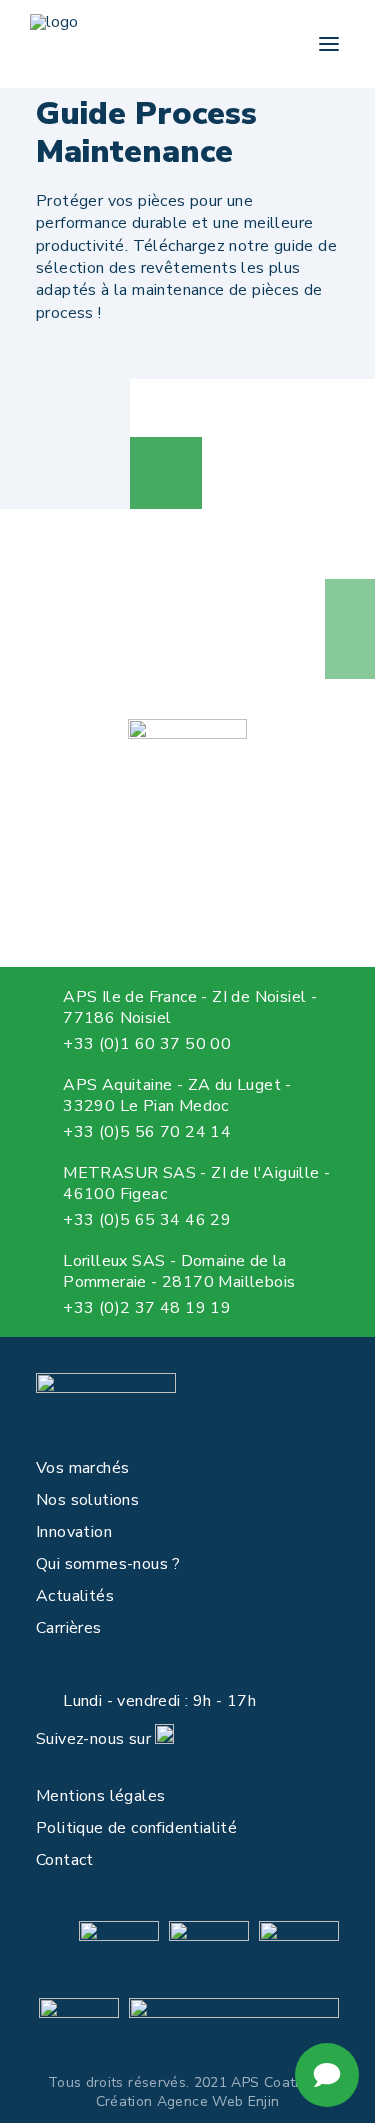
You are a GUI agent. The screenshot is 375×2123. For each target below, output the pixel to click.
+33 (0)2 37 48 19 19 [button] (147, 1308)
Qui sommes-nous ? (108, 1564)
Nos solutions (87, 1500)
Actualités (75, 1596)
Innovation (74, 1532)
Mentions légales (100, 1796)
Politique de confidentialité (136, 1828)
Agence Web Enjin (218, 2101)
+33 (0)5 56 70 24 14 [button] (147, 1132)
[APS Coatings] (54, 44)
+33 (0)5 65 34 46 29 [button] (147, 1220)
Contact (65, 1860)
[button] (329, 44)
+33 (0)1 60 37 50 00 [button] (147, 1044)
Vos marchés (82, 1468)
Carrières (69, 1628)
